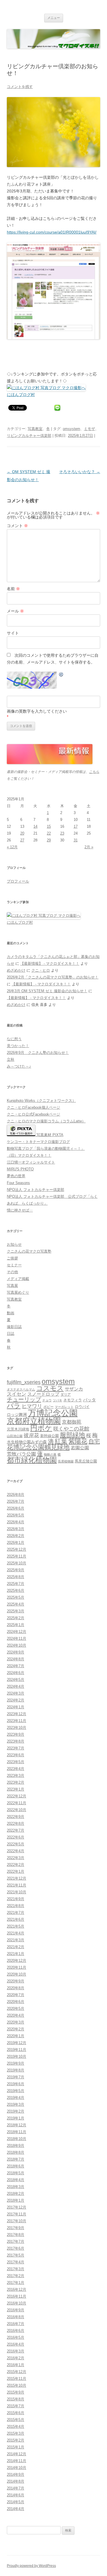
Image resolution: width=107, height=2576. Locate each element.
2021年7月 (16, 1913)
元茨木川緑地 (18, 1429)
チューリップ (24, 1399)
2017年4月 (16, 2262)
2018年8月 (16, 2152)
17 (76, 826)
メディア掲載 (18, 1279)
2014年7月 (16, 2488)
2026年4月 (16, 1522)
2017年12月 (17, 2207)
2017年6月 (16, 2248)
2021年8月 (16, 1906)
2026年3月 (16, 1529)
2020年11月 (17, 1967)
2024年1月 (16, 1707)
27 (22, 840)
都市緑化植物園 (32, 1460)
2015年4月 (16, 2427)
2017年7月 (16, 2242)
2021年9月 (16, 1899)
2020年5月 (16, 2009)
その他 (12, 1272)
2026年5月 (16, 1515)
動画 (11, 1313)
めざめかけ (16, 970)
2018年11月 (17, 2132)
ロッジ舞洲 (17, 1414)
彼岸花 (31, 1435)
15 (49, 826)
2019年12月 (17, 2043)
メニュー (54, 18)
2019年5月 (16, 2091)
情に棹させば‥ (20, 1210)
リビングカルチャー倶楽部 (29, 436)
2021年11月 (17, 1885)
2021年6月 (16, 1919)
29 (49, 840)
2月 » (89, 847)
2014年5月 (16, 2502)
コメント (17, 526)
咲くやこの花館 (71, 1429)
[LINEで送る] (57, 407)
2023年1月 (16, 1789)
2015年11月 (17, 2379)
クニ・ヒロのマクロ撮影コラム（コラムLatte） (46, 1121)
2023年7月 (16, 1748)
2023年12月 (17, 1714)
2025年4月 (16, 1604)
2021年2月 (16, 1947)
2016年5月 (16, 2337)
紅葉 (61, 1441)
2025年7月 (16, 1584)
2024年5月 (16, 1680)
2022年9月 (16, 1817)
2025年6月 (16, 1591)
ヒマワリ (32, 1406)
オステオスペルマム (21, 1389)
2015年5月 (16, 2420)
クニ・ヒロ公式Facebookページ (34, 1114)
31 (76, 840)
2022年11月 (17, 1803)
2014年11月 (17, 2461)
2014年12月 (17, 2454)
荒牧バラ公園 (21, 1454)
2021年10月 (17, 1892)
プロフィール (18, 881)
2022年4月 (16, 1851)
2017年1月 (16, 2283)
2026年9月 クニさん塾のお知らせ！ (38, 1053)
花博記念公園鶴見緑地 (38, 1447)
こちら (94, 772)
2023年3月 (16, 1776)
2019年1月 (16, 2118)
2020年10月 (17, 1974)
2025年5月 (16, 1597)
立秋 (11, 1059)
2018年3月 (16, 2187)
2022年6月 (16, 1837)
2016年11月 (17, 2296)
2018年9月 (16, 2146)
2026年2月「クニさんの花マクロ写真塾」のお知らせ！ (53, 977)
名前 (13, 589)
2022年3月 (16, 1858)
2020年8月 (16, 1988)
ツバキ (57, 1400)
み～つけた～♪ (19, 1066)
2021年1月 (16, 1954)
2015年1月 (16, 2447)
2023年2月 (16, 1782)
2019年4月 (16, 2098)
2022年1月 (16, 1871)
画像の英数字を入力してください (37, 711)
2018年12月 (17, 2125)
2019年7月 (16, 2077)
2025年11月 (17, 1556)
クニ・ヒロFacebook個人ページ (34, 1107)
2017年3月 (16, 2269)
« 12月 (12, 847)
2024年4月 (16, 1686)
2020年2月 (16, 2029)
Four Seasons (18, 1183)
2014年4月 (16, 2509)
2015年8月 (16, 2399)
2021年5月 (16, 1926)
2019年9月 (16, 2063)
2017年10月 (17, 2221)
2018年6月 (16, 2166)
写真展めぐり (18, 1292)
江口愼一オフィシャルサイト (31, 1162)
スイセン (17, 1394)
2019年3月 (16, 2104)
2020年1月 (16, 2036)
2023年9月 (16, 1734)
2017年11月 (17, 2214)
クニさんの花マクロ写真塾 (29, 1251)
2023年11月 (17, 1721)
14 (35, 826)
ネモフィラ (73, 1400)
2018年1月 (16, 2200)
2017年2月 (16, 2276)
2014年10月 (17, 2468)
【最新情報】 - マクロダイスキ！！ (50, 964)
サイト (13, 633)
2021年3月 (16, 1940)
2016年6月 (16, 2331)
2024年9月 (16, 1652)
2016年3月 (16, 2351)
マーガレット (64, 1407)
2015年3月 (16, 2433)
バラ (14, 1406)
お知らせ (14, 1244)
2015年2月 (16, 2440)
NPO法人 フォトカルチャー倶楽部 (36, 1190)
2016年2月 (16, 2358)
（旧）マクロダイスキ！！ (29, 1155)
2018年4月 (16, 2180)
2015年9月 (16, 2392)
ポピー (49, 1407)
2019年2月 (16, 2111)
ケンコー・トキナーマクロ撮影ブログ (38, 1142)
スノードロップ (43, 1394)
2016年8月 (16, 2317)
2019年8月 (16, 2070)
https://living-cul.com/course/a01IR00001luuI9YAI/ (52, 232)
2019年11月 (17, 2050)
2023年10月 (17, 1728)
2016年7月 (16, 2324)
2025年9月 (16, 1570)
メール (15, 611)
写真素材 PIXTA (49, 1135)
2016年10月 (17, 2303)
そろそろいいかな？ (80, 472)
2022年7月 (16, 1830)
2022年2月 (16, 1865)
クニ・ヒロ (41, 970)
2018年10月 (17, 2139)
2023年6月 (16, 1755)
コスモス (50, 1388)
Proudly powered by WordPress (31, 2566)
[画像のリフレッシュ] (61, 675)
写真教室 (35, 429)
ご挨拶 (12, 1258)
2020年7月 (16, 1995)
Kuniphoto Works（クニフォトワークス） (41, 1101)
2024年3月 (16, 1693)
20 (22, 833)
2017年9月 (16, 2228)
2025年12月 (17, 1549)
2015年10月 (17, 2385)
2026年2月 (16, 1536)
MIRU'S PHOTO (20, 1169)
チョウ (47, 1400)
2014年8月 (16, 2481)
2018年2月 (16, 2194)
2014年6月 (16, 2495)
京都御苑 (72, 1422)
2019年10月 (17, 2056)
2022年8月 (16, 1824)
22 (49, 833)
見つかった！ (18, 1046)
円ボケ (41, 1428)
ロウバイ (82, 1407)
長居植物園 (66, 1461)
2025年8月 (16, 1577)
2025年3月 (16, 1611)
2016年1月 (16, 2365)
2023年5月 (16, 1762)
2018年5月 (16, 2173)
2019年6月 (16, 2084)
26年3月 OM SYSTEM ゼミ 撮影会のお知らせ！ (47, 991)
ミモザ (89, 429)
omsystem (71, 429)
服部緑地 (72, 1435)
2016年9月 (16, 2310)
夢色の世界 (16, 1176)
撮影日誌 (14, 1327)
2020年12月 (17, 1961)
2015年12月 (17, 2372)
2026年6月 (16, 1508)
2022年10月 (17, 1810)
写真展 (12, 1286)
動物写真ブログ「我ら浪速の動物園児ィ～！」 (46, 1149)
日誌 (11, 1334)
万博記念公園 (53, 1413)
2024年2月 (16, 1700)
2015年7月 (16, 2406)
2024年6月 (16, 1673)
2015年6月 (16, 2413)
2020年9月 (16, 1981)
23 (62, 833)
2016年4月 (16, 2344)
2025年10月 (17, 1563)
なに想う (14, 1039)
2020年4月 (16, 2015)
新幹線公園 (50, 1436)
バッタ (89, 1400)
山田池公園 (15, 1436)
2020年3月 (16, 2022)
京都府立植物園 (34, 1421)
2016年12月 (17, 2289)
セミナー (14, 1265)
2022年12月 (17, 1796)
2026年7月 (16, 1501)
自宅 (94, 1441)
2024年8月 (16, 1659)
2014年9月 (16, 2474)
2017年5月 (16, 2255)
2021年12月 (17, 1878)
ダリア (66, 1395)
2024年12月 (17, 1632)
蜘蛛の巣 (50, 1454)
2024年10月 (17, 1645)
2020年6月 (16, 2002)
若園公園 (80, 1448)
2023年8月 (16, 1741)
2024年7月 (16, 1666)
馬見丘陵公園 (86, 1461)
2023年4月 (16, 1769)
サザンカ (74, 1389)
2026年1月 (16, 1543)
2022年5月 (16, 1844)
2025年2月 (16, 1618)
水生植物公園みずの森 (27, 1442)
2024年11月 (17, 1638)
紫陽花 (78, 1441)
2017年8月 (16, 2235)
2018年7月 (16, 2159)
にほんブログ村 (21, 395)
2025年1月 (16, 1625)
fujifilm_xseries (24, 1382)
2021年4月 (16, 1933)
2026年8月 (16, 1495)
